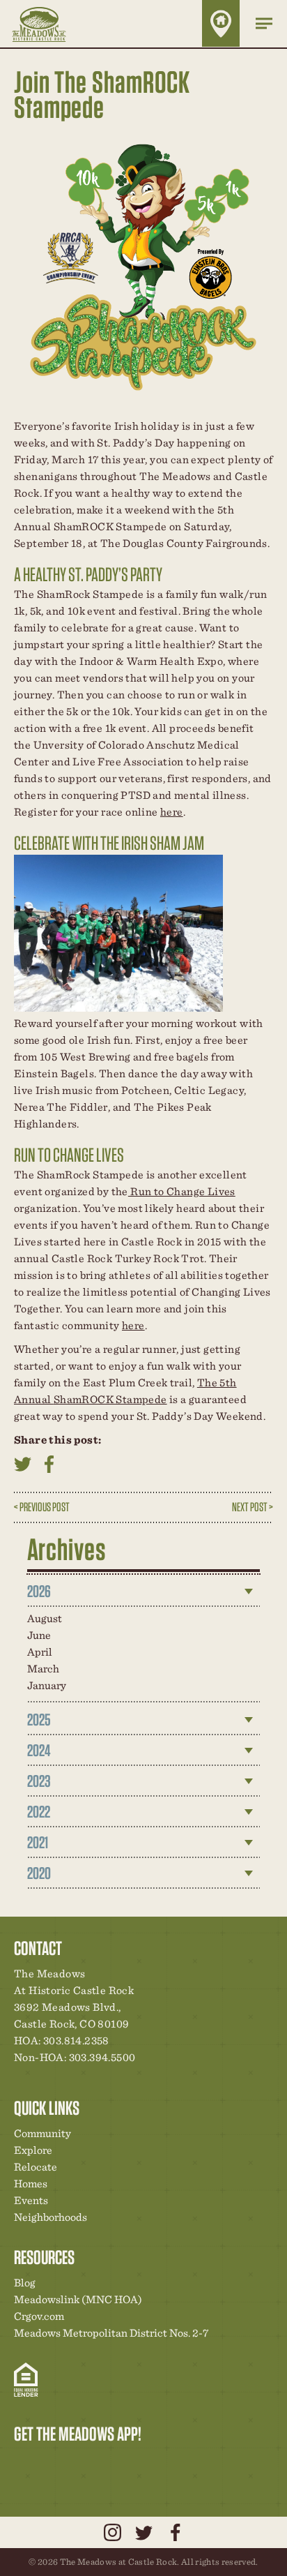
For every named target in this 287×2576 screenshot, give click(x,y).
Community (42, 2133)
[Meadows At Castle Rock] (49, 24)
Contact (144, 2463)
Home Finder (221, 23)
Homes (31, 2184)
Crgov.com (39, 2316)
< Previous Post (42, 1507)
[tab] (144, 1592)
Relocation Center (49, 2463)
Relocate (36, 2167)
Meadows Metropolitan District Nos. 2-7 (111, 2333)
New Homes (97, 2463)
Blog (25, 2283)
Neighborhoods (51, 2217)
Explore (33, 2150)
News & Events (121, 2463)
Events (31, 2200)
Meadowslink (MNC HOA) (78, 2299)
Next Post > (253, 1507)
